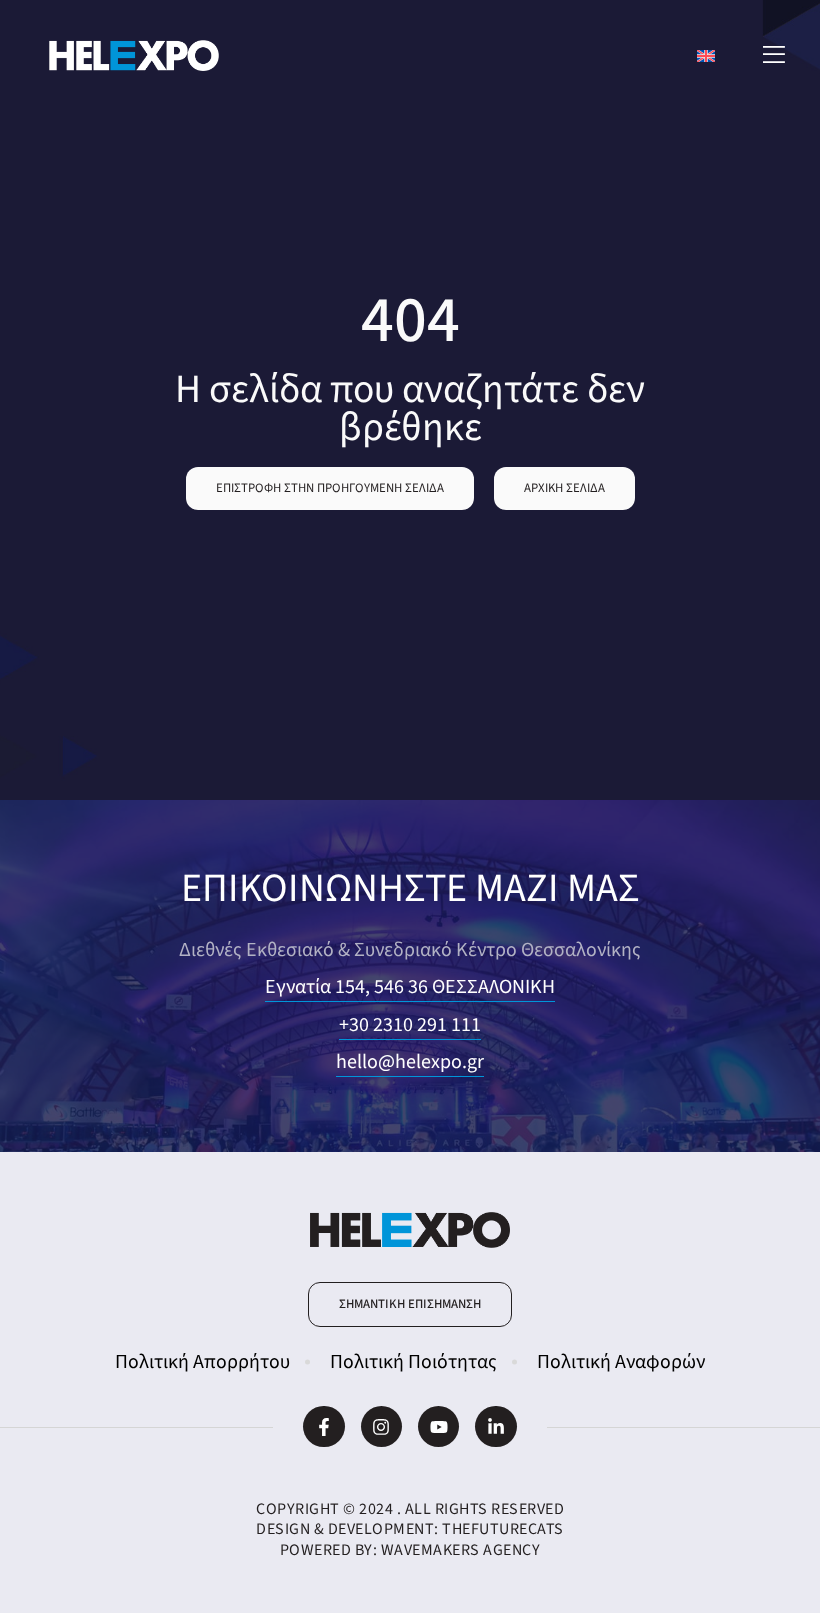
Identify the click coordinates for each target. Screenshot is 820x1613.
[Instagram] (381, 1426)
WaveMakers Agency (461, 1550)
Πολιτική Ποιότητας (413, 1362)
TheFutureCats (503, 1529)
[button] (330, 488)
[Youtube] (438, 1426)
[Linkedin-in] (495, 1426)
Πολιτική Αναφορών (621, 1362)
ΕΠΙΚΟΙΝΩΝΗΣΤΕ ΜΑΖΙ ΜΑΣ (410, 888)
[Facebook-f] (323, 1426)
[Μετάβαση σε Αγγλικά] (706, 55)
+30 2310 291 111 (410, 1025)
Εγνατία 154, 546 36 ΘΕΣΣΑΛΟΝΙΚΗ (410, 987)
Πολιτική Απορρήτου (202, 1362)
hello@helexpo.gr (410, 1062)
